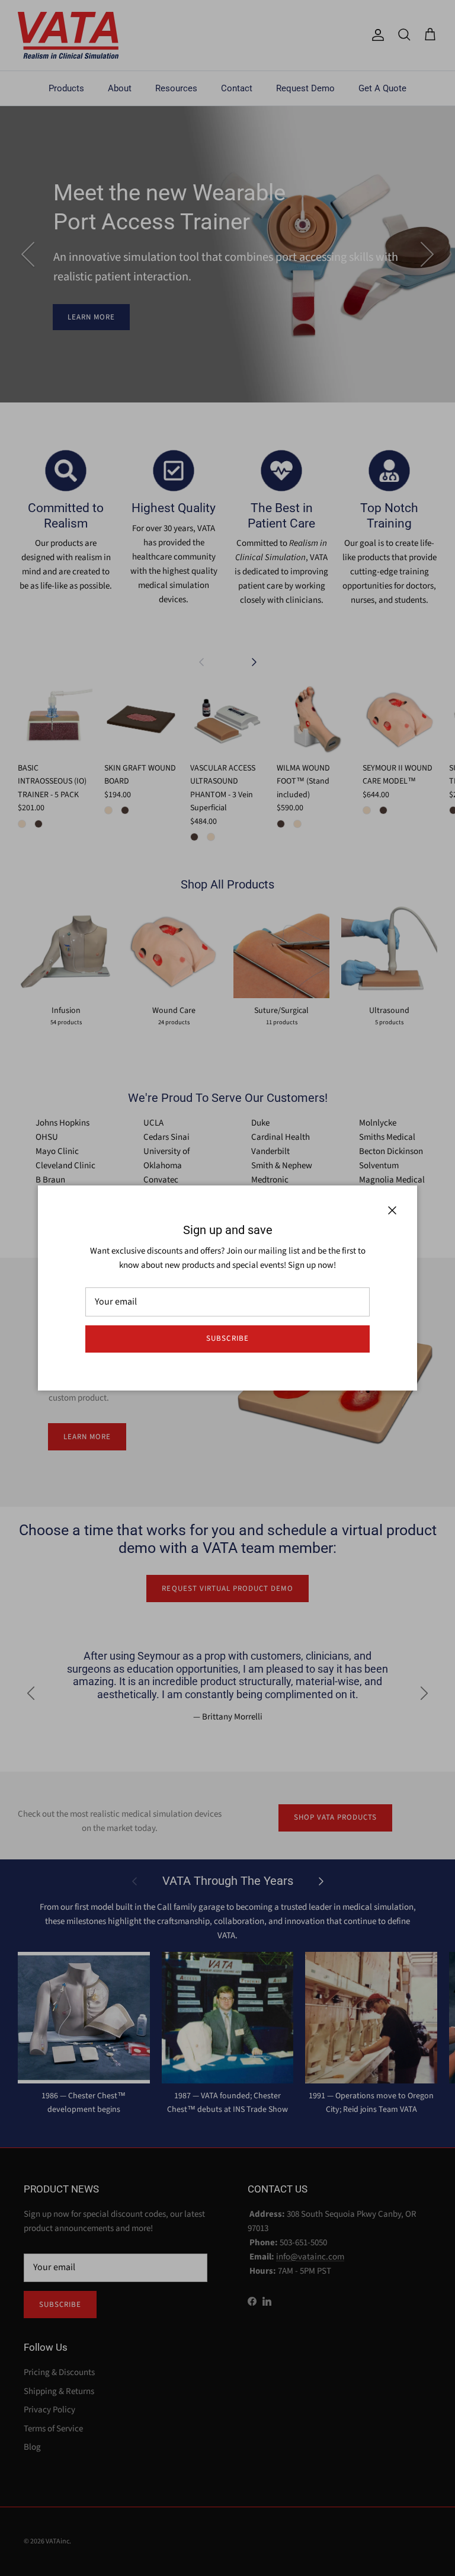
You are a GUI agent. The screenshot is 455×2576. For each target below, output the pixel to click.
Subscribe (227, 1338)
